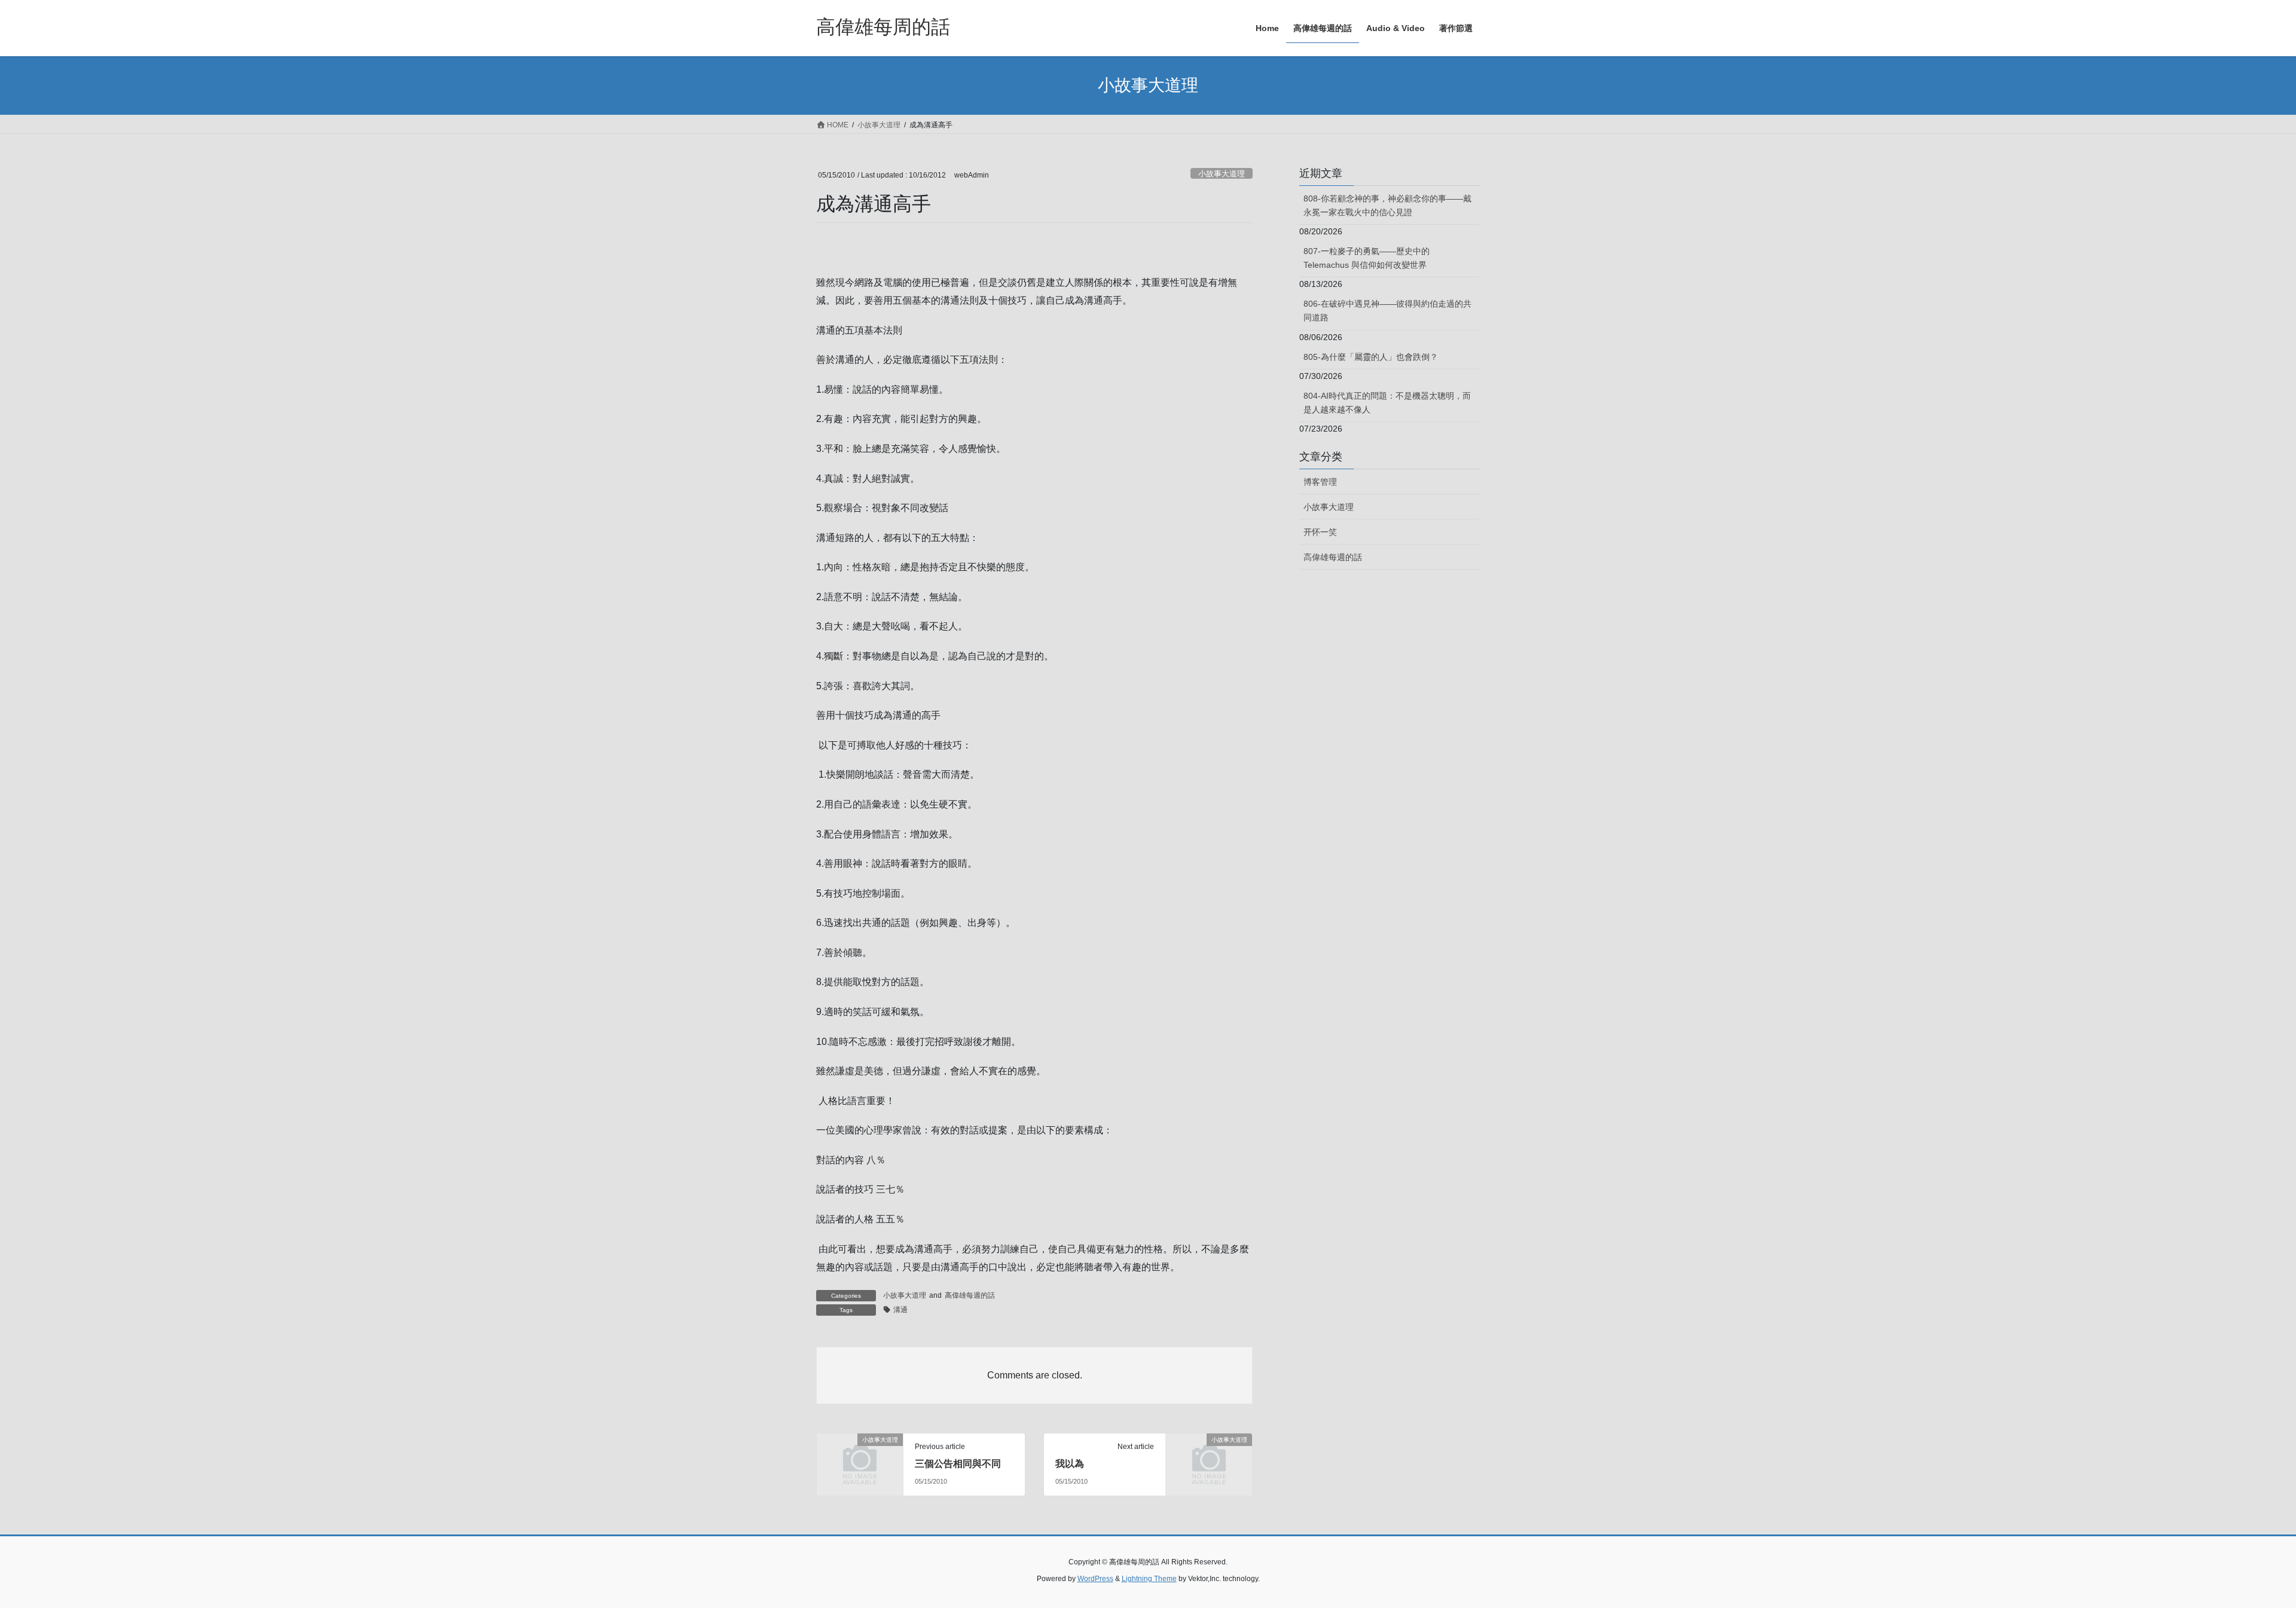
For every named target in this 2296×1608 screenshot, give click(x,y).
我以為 (1070, 1464)
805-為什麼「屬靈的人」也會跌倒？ (1371, 357)
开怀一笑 (1320, 532)
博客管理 (1320, 482)
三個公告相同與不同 (958, 1464)
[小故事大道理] (860, 1459)
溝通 (900, 1310)
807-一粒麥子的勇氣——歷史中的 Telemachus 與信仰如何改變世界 (1367, 258)
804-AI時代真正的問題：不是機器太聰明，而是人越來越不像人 (1387, 403)
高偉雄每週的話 (970, 1295)
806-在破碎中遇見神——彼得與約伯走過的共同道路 (1387, 311)
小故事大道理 (1222, 174)
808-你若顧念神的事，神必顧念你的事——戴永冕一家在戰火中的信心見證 (1387, 205)
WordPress (1095, 1579)
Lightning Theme (1149, 1579)
